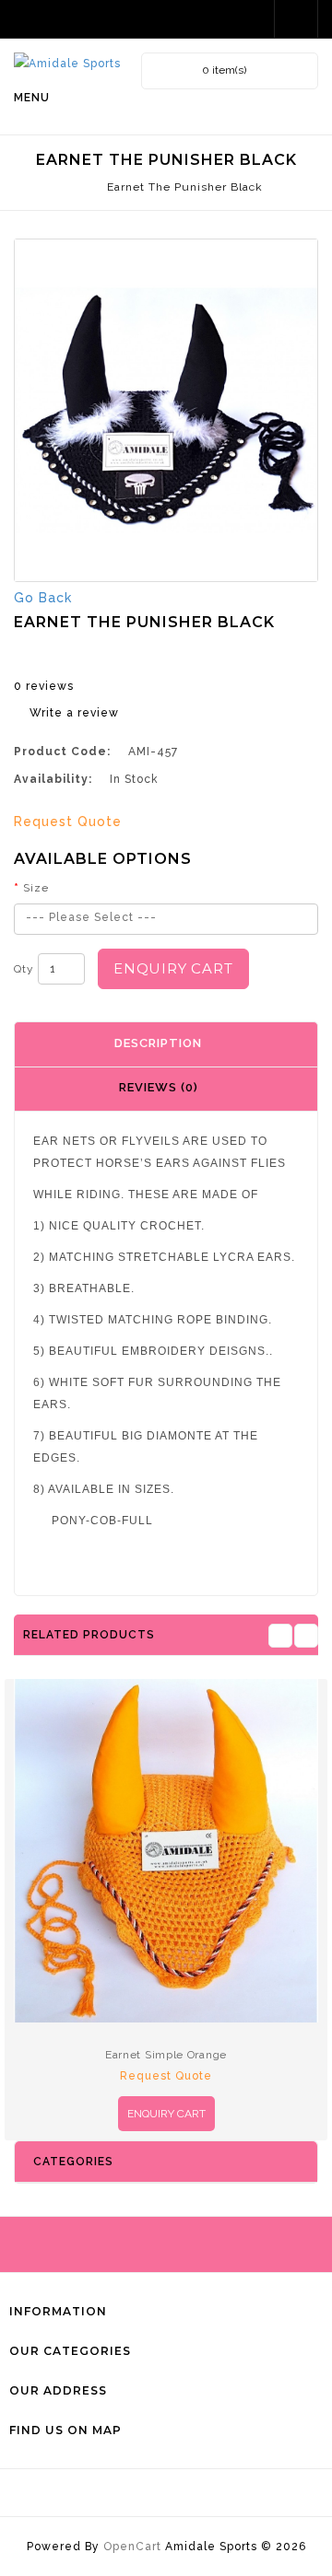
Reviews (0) (159, 1087)
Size (36, 888)
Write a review (74, 713)
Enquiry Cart (173, 968)
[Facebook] (118, 2493)
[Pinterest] (214, 2493)
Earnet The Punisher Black (183, 187)
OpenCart (132, 2547)
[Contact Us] (298, 19)
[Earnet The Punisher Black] (166, 410)
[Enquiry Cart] (255, 19)
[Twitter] (150, 2493)
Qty (24, 969)
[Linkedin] (182, 2493)
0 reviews (44, 686)
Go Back (43, 598)
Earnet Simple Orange (166, 2055)
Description (158, 1043)
